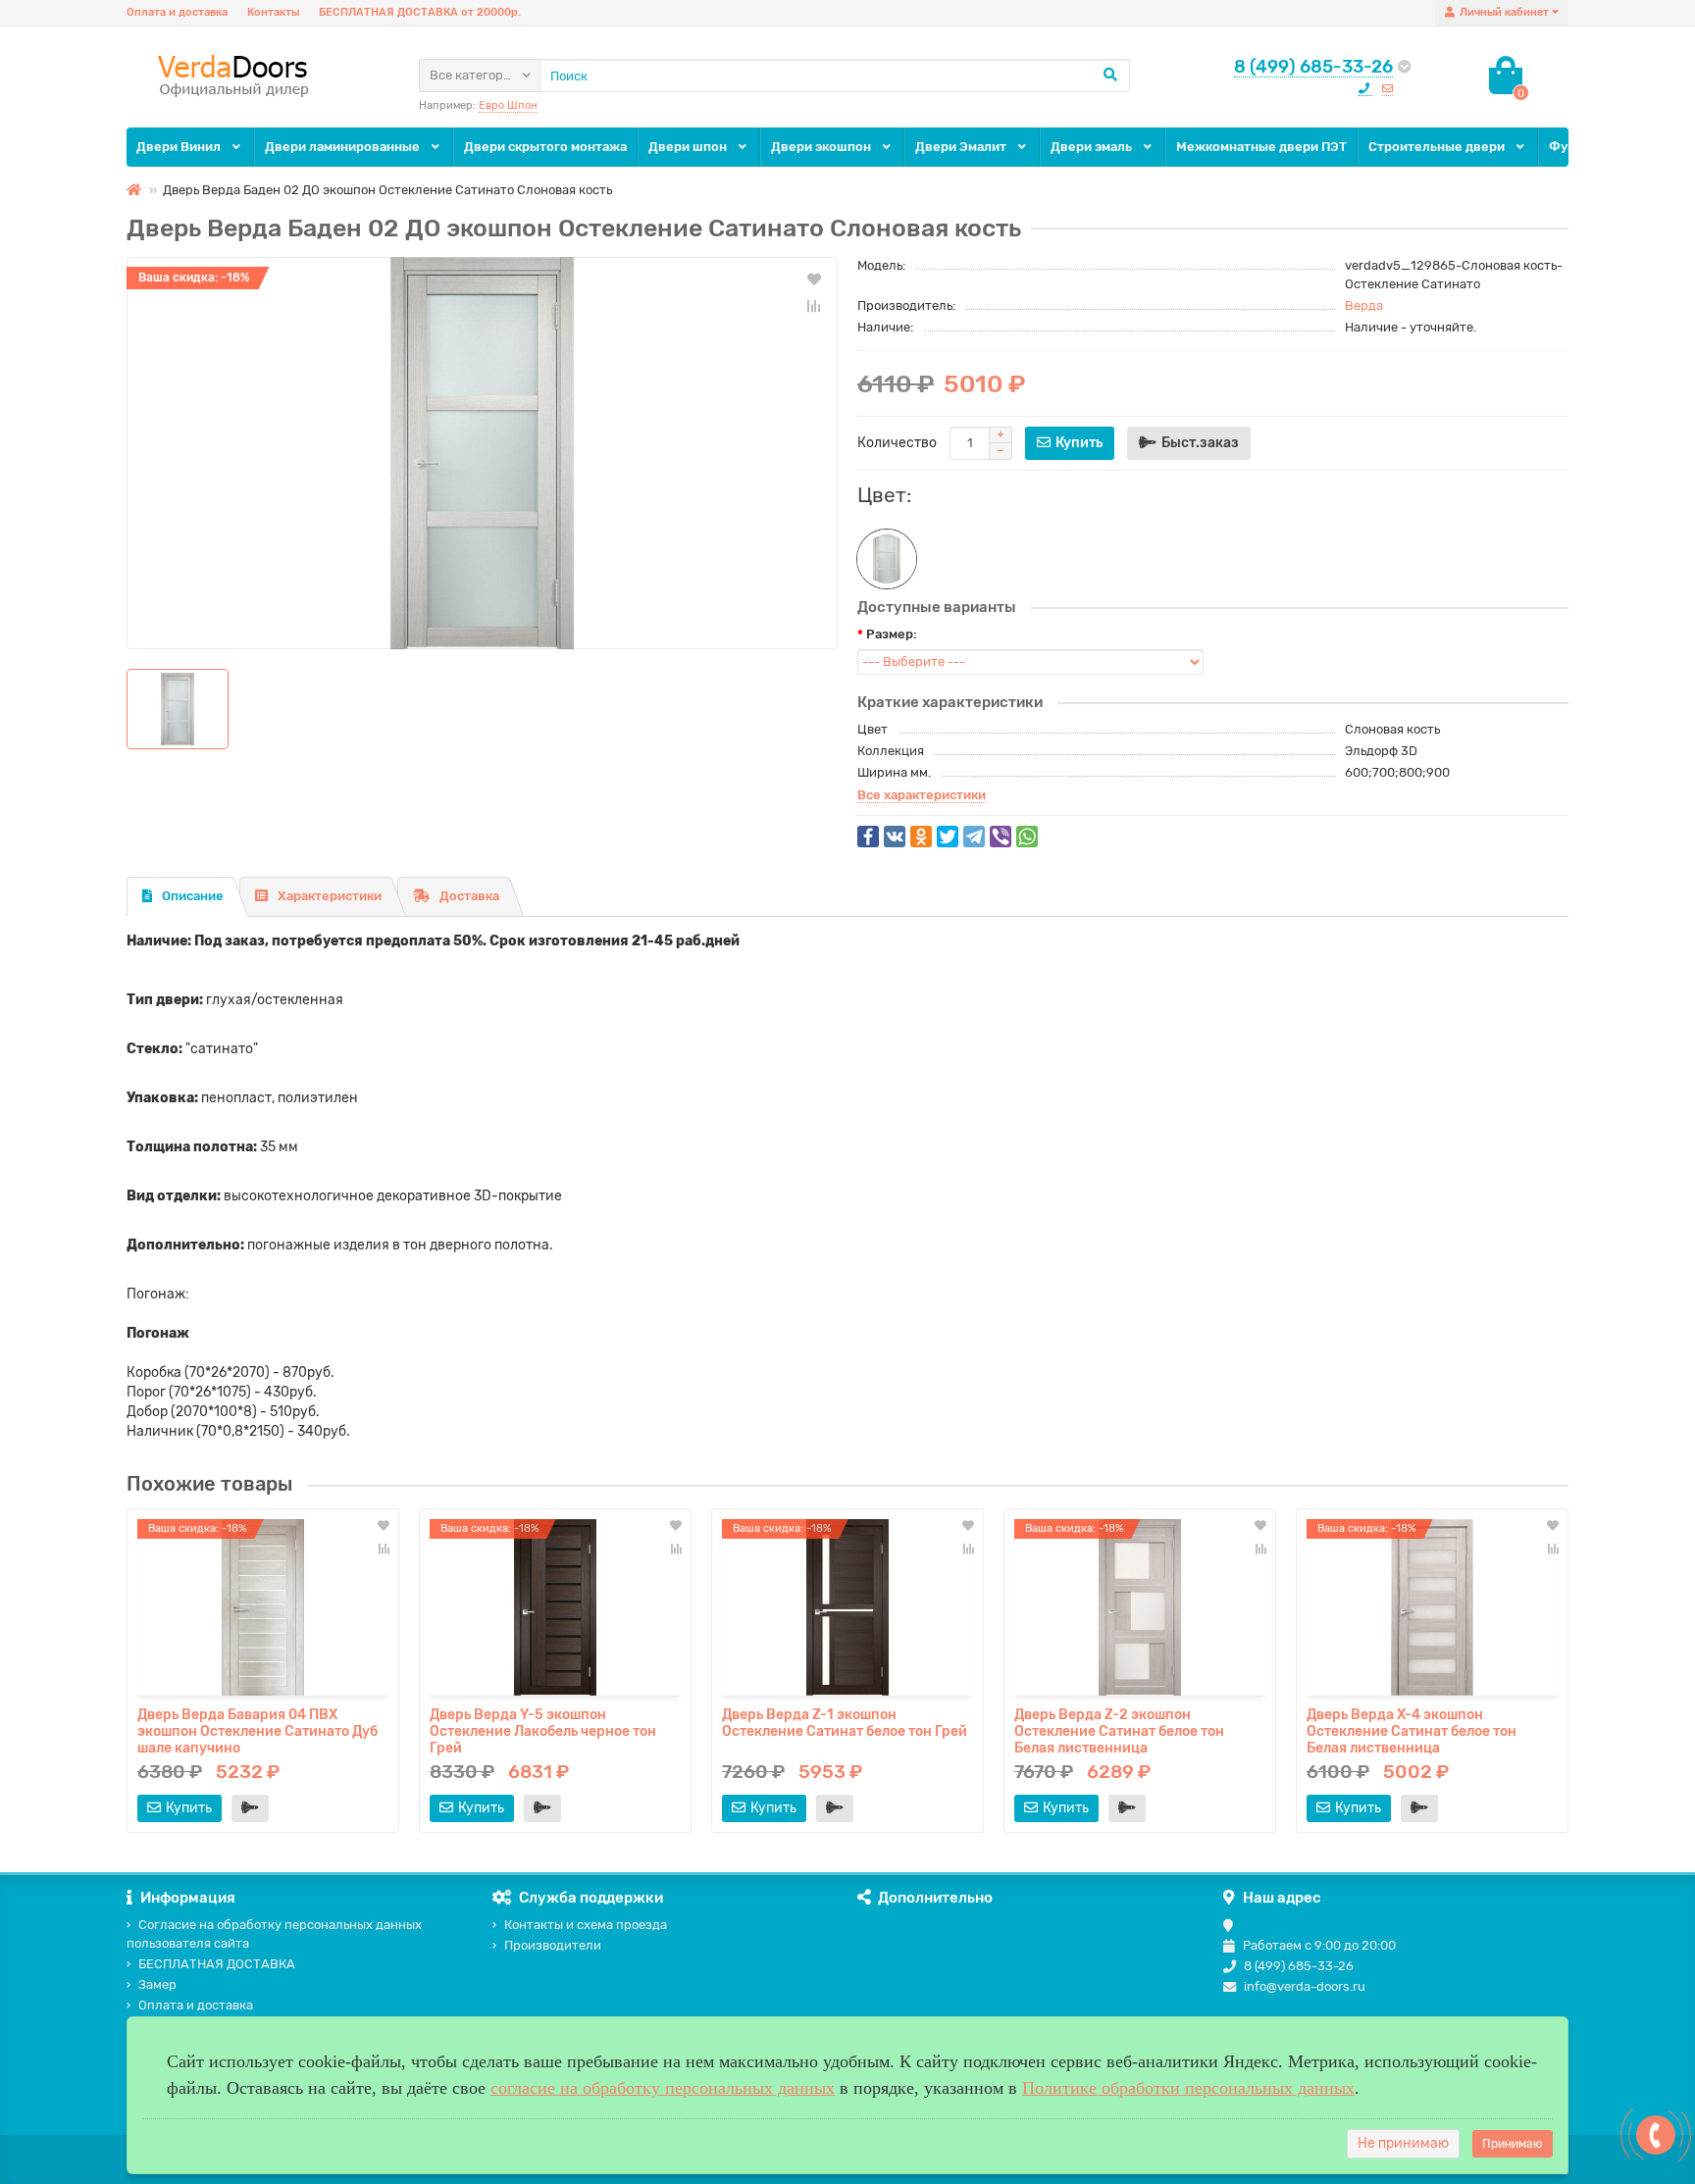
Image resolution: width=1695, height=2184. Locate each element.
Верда (1364, 305)
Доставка (469, 896)
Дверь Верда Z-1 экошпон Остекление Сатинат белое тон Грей (845, 1723)
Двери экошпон (822, 147)
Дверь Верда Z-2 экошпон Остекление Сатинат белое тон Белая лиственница (1119, 1730)
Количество (897, 443)
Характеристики (330, 896)
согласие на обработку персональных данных (663, 2088)
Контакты (273, 12)
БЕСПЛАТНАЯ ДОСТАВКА (217, 1964)
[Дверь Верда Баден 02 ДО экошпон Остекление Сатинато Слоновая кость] (482, 453)
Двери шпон (689, 147)
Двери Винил (180, 147)
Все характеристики (922, 795)
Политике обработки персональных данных (1188, 2088)
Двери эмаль (1093, 147)
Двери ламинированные (344, 147)
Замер (157, 1984)
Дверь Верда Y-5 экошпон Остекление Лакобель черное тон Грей (543, 1730)
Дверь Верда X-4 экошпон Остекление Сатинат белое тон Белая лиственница (1412, 1730)
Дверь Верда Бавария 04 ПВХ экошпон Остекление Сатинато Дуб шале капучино (257, 1730)
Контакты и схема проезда (586, 1925)
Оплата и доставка (177, 12)
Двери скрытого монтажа (545, 147)
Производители (553, 1945)
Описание (193, 896)
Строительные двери (1438, 147)
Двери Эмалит (962, 147)
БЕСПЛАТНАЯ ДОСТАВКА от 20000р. (420, 12)
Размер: (892, 634)
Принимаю (1513, 2144)
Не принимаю (1403, 2143)
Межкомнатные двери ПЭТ (1261, 147)
